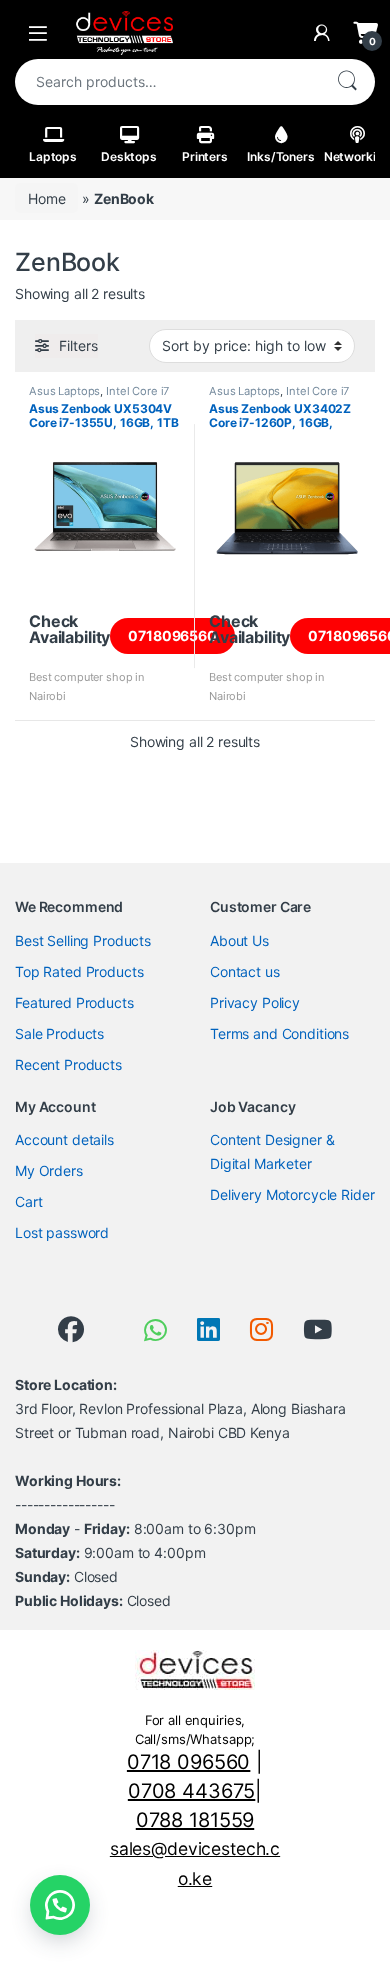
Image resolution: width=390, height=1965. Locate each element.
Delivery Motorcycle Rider (292, 1194)
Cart (28, 1201)
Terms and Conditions (279, 1033)
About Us (239, 940)
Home (46, 198)
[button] (60, 1905)
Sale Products (59, 1033)
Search (347, 82)
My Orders (49, 1170)
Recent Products (68, 1064)
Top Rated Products (79, 971)
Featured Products (74, 1002)
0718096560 (172, 635)
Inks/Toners (280, 156)
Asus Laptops (64, 391)
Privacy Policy (255, 1002)
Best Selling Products (83, 940)
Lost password (62, 1232)
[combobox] (167, 82)
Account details (64, 1139)
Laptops (53, 156)
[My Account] (322, 33)
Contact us (245, 971)
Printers (205, 156)
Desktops (129, 156)
